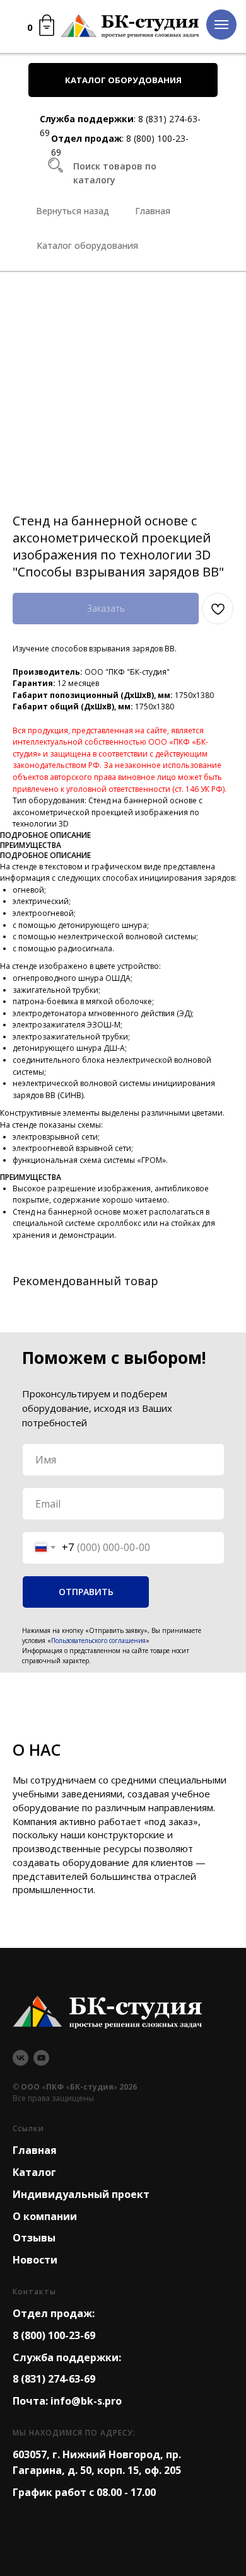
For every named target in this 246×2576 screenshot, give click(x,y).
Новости (35, 2260)
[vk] (20, 2058)
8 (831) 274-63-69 (54, 2379)
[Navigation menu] (221, 25)
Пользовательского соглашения (98, 1640)
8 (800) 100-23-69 (54, 2335)
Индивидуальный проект (81, 2194)
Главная (35, 2150)
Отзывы (34, 2238)
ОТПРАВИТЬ (86, 1592)
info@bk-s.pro (86, 2401)
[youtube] (41, 2058)
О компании (45, 2216)
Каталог (34, 2172)
